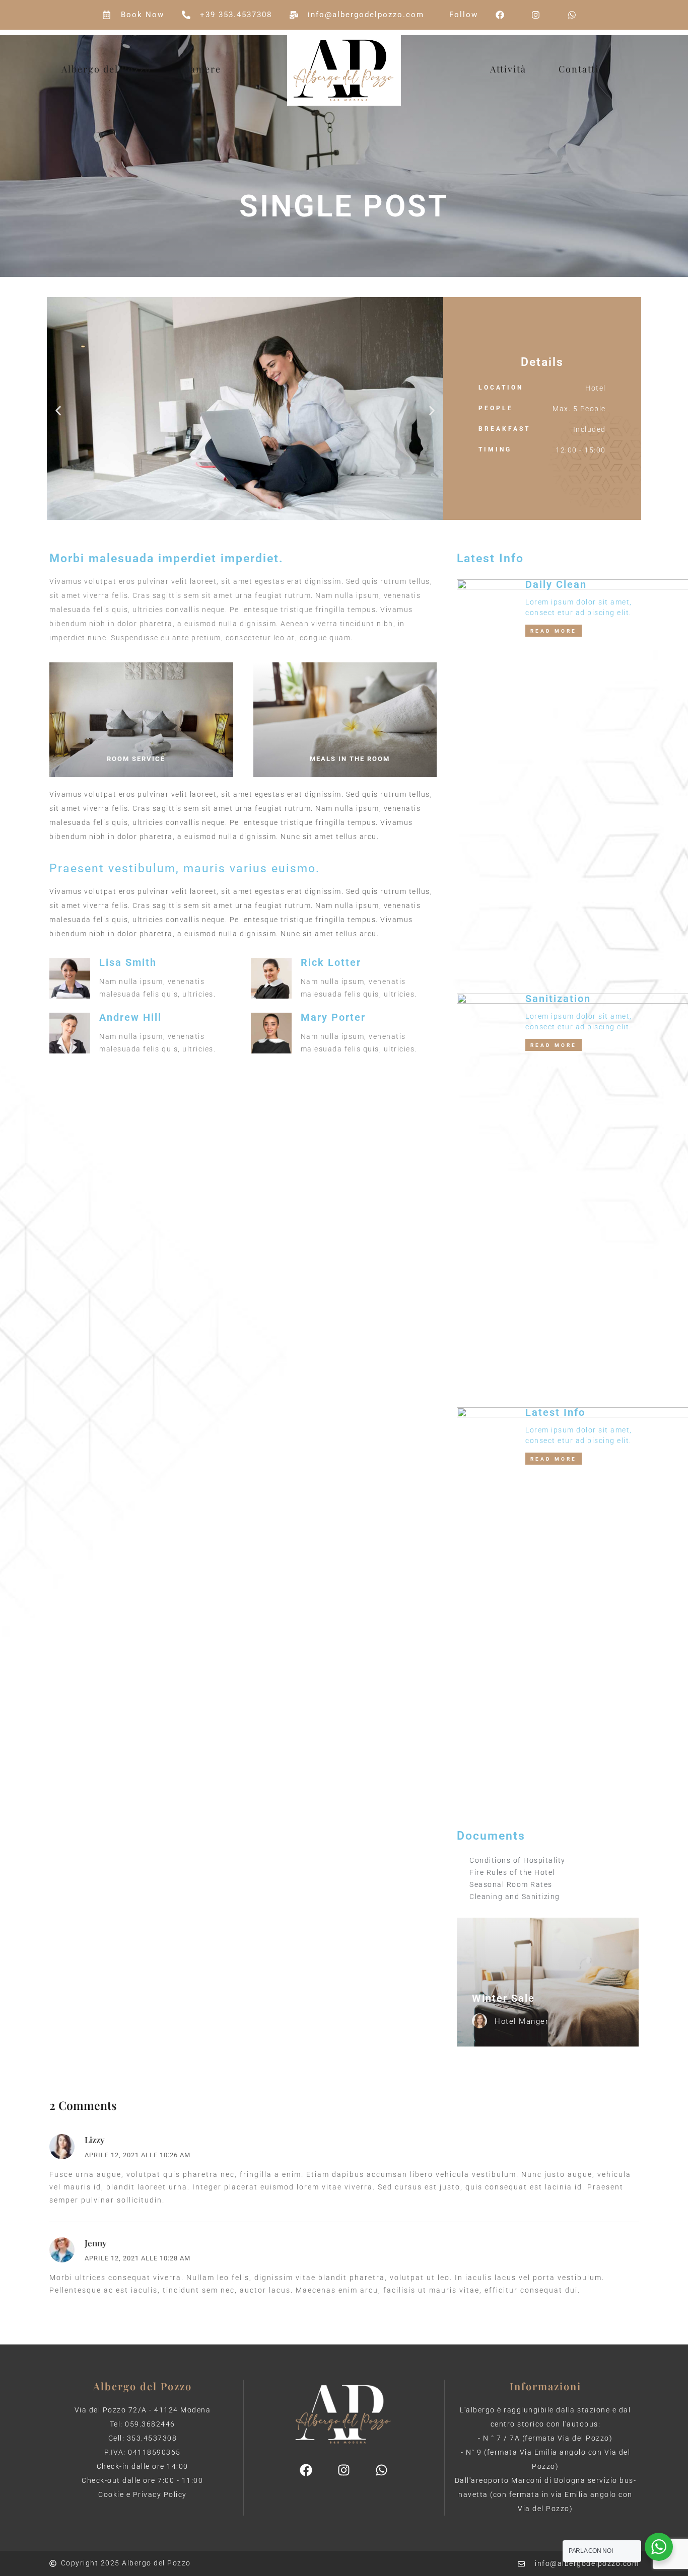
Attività (508, 69)
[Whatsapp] (382, 2470)
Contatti (579, 69)
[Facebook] (306, 2470)
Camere (202, 69)
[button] (58, 411)
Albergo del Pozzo (106, 69)
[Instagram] (344, 2470)
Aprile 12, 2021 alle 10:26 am (137, 2155)
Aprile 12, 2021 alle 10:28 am (137, 2258)
